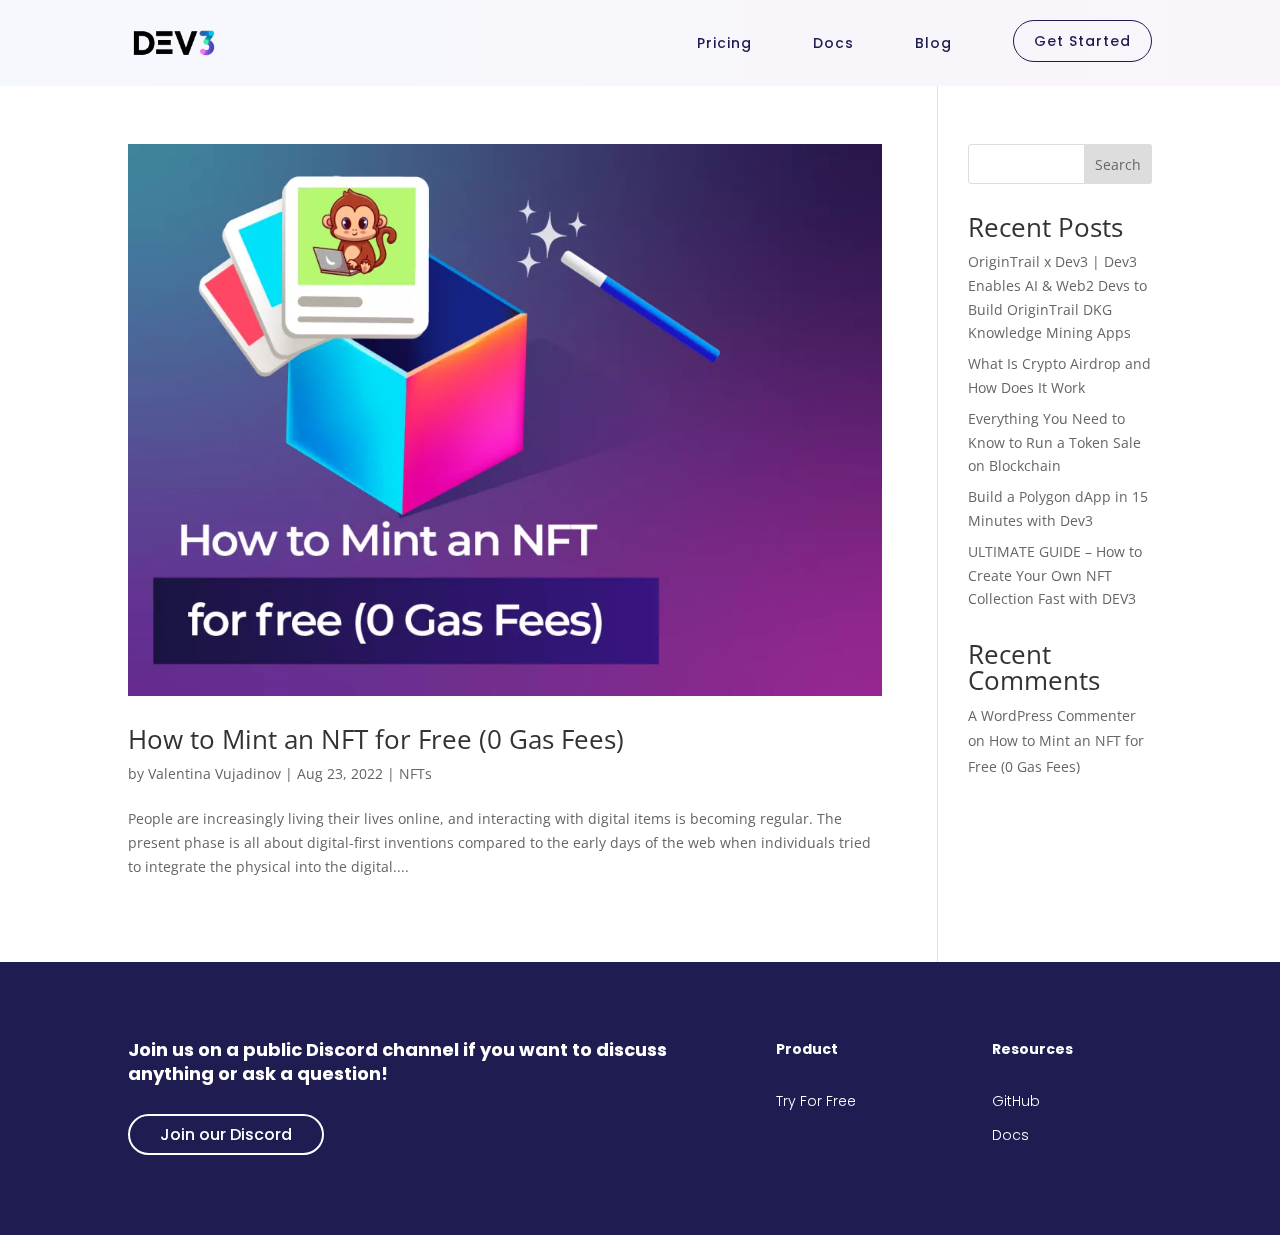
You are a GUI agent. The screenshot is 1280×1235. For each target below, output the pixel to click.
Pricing (724, 43)
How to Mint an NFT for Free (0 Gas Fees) (376, 739)
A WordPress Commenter (1052, 715)
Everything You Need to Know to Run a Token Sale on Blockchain (1054, 442)
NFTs (415, 773)
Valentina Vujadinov (214, 773)
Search (1118, 164)
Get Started (1082, 41)
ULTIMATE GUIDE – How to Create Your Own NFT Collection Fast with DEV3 (1055, 575)
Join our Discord (226, 1134)
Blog (933, 43)
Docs (833, 43)
